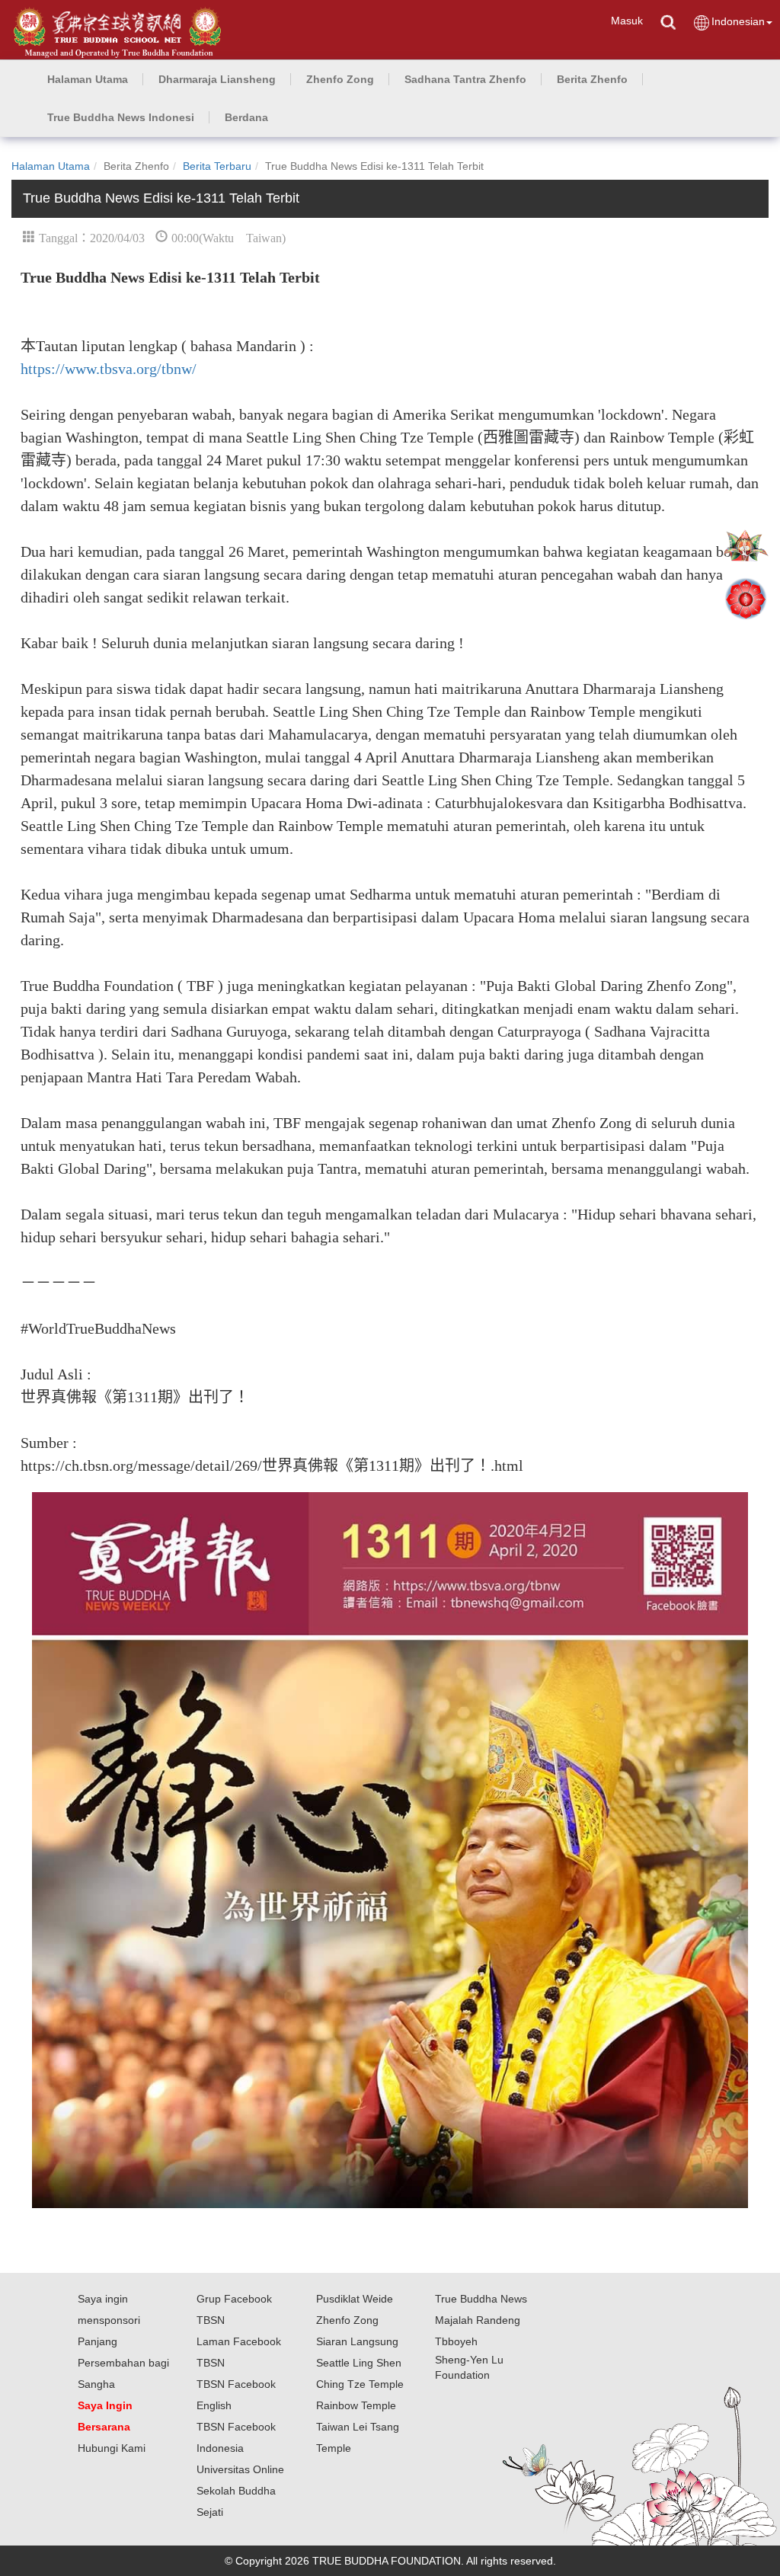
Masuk (627, 21)
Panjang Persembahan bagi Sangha (123, 2363)
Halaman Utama (51, 166)
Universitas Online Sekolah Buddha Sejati (240, 2491)
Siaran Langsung (357, 2341)
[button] (217, 79)
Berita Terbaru (217, 166)
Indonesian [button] (738, 21)
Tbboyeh (456, 2341)
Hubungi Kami (112, 2448)
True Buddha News (481, 2299)
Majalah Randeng (478, 2320)
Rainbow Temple (356, 2405)
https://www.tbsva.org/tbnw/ (109, 369)
